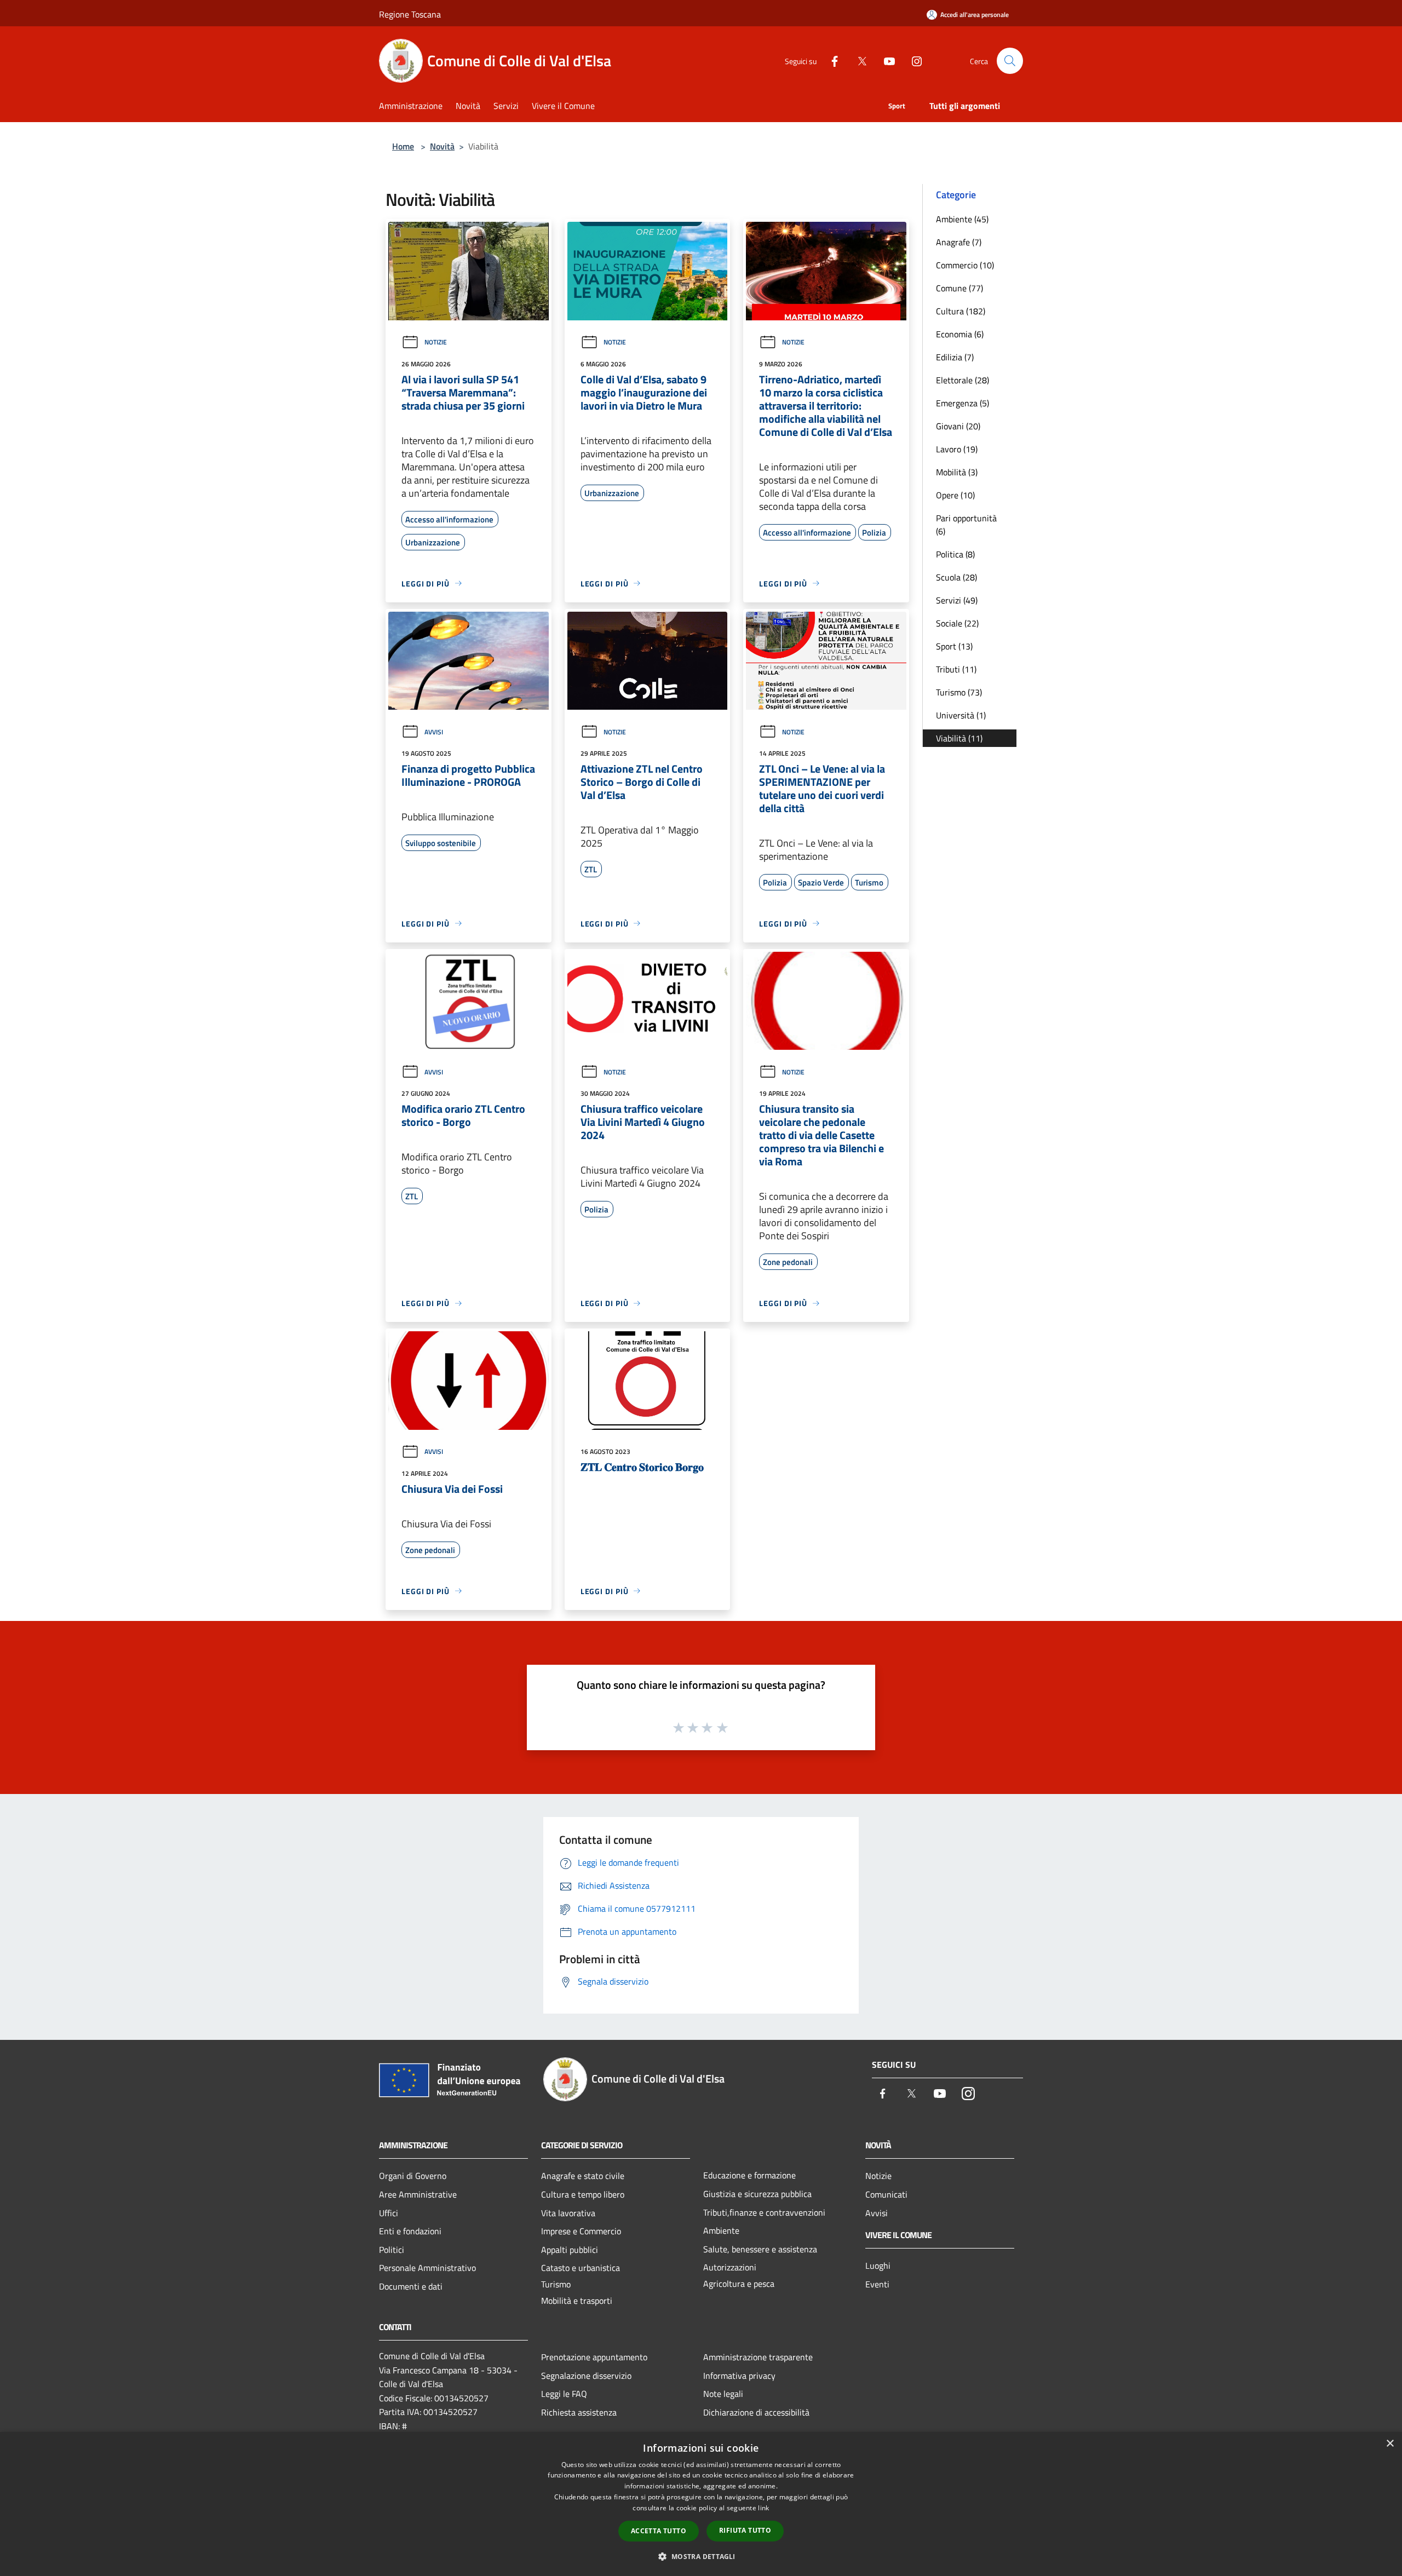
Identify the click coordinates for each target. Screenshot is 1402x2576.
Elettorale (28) (963, 380)
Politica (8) (955, 554)
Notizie (436, 342)
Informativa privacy (739, 2376)
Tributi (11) (956, 669)
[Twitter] (858, 61)
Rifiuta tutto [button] (745, 2530)
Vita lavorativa (568, 2213)
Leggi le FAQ (564, 2394)
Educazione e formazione (749, 2175)
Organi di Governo (413, 2176)
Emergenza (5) (963, 403)
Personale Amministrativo (427, 2268)
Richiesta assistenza (579, 2412)
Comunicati (886, 2194)
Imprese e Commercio (581, 2231)
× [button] (1390, 2444)
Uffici (389, 2213)
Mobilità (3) (957, 472)
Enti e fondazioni (410, 2231)
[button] (701, 2556)
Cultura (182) (961, 311)
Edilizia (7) (955, 357)
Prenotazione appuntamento (594, 2357)
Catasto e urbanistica (581, 2268)
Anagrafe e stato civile (583, 2176)
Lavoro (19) (957, 449)
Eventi (877, 2284)
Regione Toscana (410, 14)
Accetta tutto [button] (659, 2531)
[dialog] (701, 2504)
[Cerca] (1010, 61)
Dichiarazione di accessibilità (756, 2412)
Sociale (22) (957, 623)
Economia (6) (960, 334)
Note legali (723, 2394)
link (763, 2508)
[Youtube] (885, 61)
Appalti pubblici (570, 2250)
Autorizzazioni (730, 2267)
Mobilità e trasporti (577, 2301)
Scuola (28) (956, 577)
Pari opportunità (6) (966, 525)
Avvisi (434, 732)
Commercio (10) (965, 265)
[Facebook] (830, 61)
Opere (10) (955, 495)
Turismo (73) (959, 692)
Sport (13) (954, 646)
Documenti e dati (411, 2286)
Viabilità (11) (959, 738)
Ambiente (721, 2230)
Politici (392, 2250)
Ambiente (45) (962, 219)
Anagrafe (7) (959, 242)
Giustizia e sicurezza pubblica (757, 2194)
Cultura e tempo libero (583, 2194)
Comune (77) (959, 288)
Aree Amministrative (418, 2194)
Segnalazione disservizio (586, 2376)
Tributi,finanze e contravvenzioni (764, 2212)
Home (403, 146)
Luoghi (878, 2265)
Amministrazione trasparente (758, 2357)
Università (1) (961, 715)
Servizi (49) (957, 600)
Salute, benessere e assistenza (760, 2249)
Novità (442, 146)
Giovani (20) (958, 426)
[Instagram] (912, 61)
